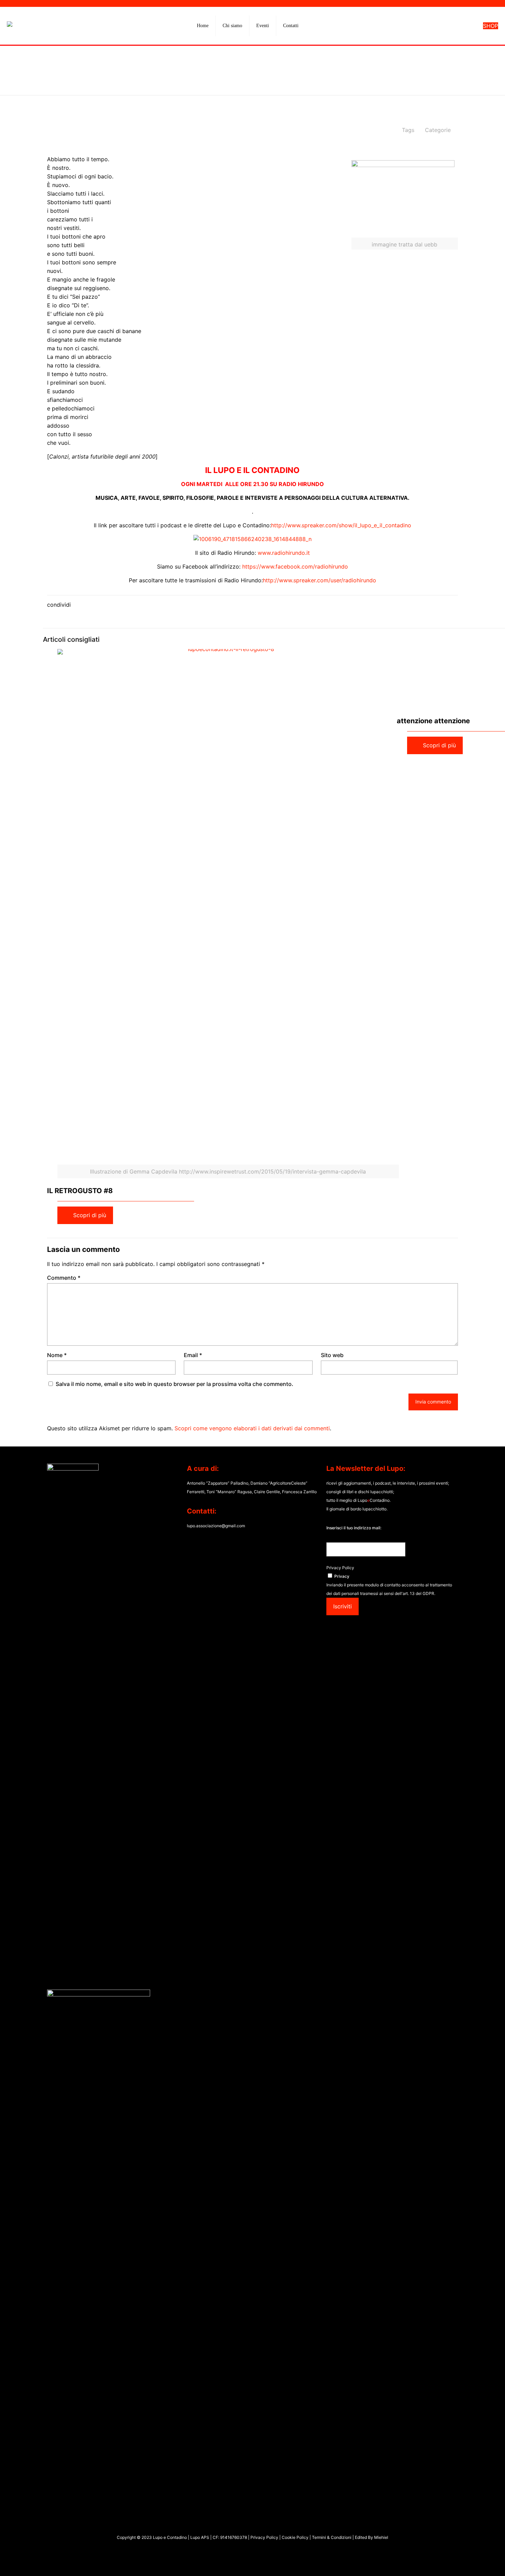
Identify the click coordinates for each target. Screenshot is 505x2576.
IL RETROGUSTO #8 (80, 1191)
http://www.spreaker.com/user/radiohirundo (319, 580)
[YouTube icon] (249, 2551)
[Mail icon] (263, 2551)
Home (198, 80)
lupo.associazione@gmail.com (216, 1526)
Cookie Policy (296, 2537)
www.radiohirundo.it (284, 553)
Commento (64, 1278)
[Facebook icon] (242, 2551)
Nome (57, 1355)
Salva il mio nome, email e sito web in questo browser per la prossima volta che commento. (175, 1384)
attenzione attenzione (433, 721)
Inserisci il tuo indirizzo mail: (354, 1528)
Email (193, 1355)
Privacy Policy (340, 1568)
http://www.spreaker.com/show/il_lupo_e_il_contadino (341, 525)
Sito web (332, 1355)
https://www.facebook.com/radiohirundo (295, 566)
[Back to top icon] (472, 2562)
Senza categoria (241, 80)
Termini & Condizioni (332, 2537)
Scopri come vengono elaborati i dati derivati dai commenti (252, 1428)
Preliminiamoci (295, 80)
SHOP (491, 26)
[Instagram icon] (256, 2551)
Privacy (342, 1576)
